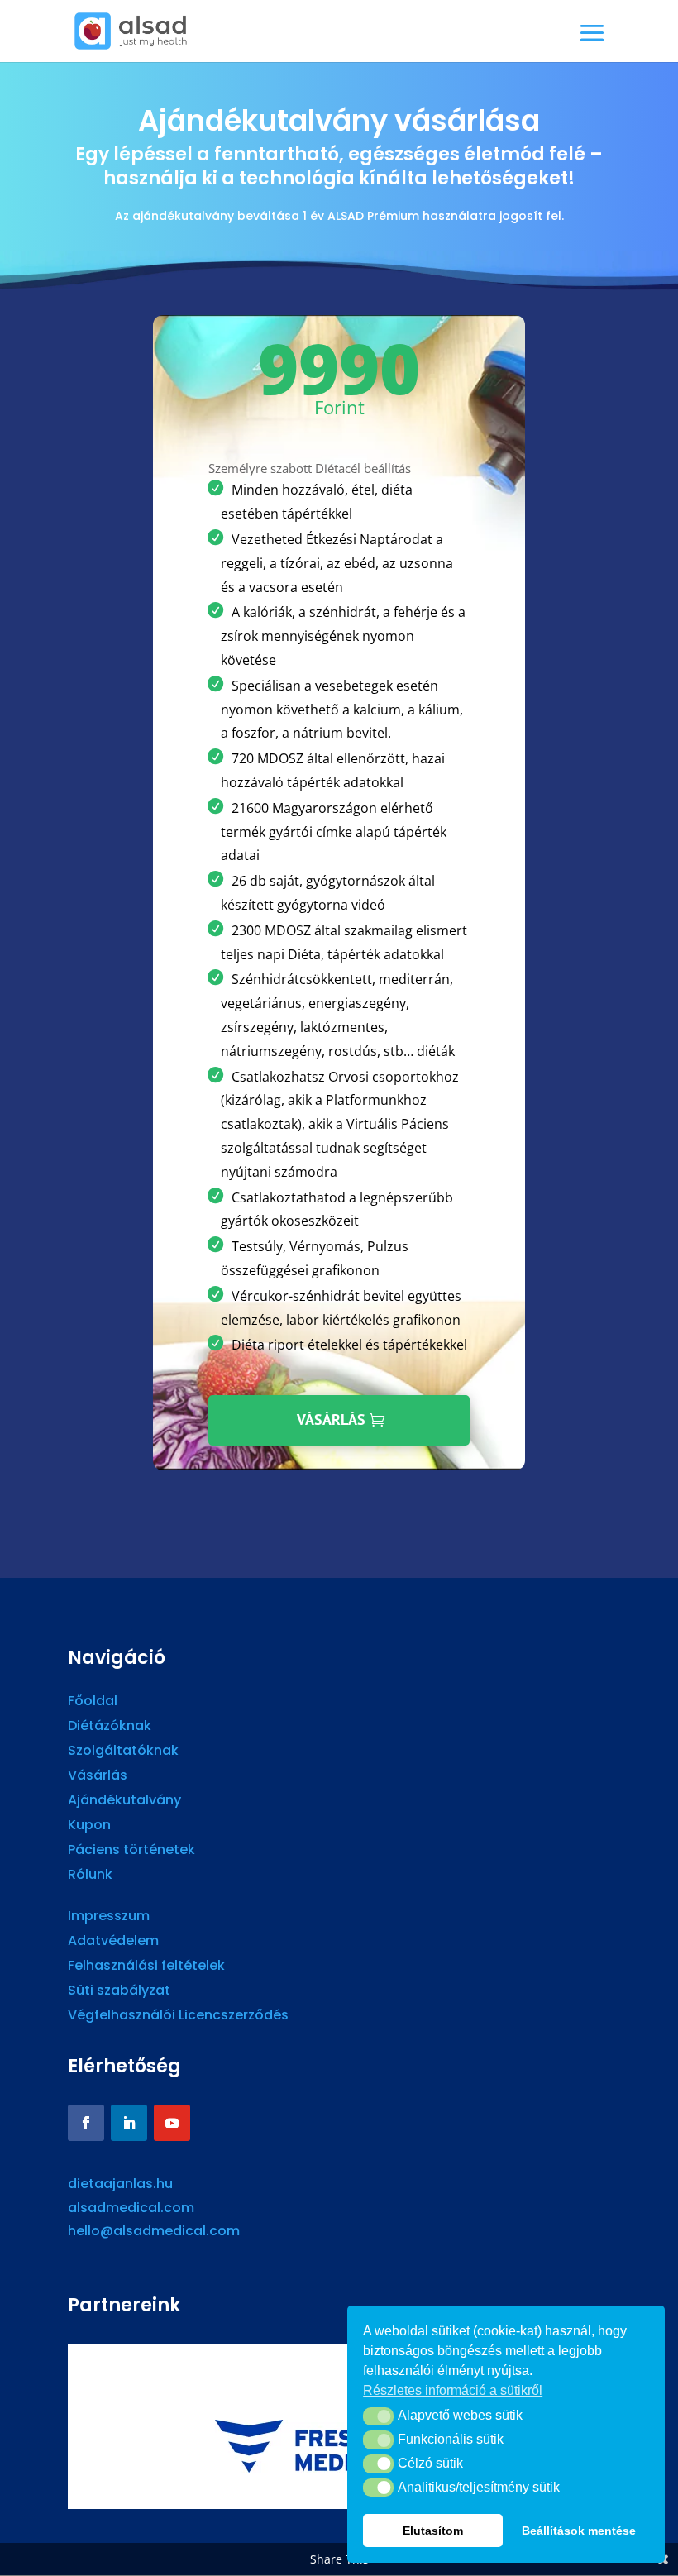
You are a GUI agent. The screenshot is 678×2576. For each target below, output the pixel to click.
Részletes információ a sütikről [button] (453, 2390)
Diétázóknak (110, 1728)
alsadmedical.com (131, 2208)
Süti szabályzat (119, 1992)
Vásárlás (331, 1419)
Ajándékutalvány (124, 1802)
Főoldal (93, 1703)
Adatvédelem (113, 1943)
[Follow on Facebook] (86, 2123)
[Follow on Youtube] (172, 2123)
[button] (378, 2416)
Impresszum (109, 1918)
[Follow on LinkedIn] (129, 2123)
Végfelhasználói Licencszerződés (178, 2017)
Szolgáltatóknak (123, 1752)
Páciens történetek (131, 1852)
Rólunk (90, 1876)
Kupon (89, 1827)
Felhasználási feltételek (146, 1967)
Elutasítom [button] (433, 2531)
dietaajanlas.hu (120, 2184)
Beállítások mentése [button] (579, 2531)
